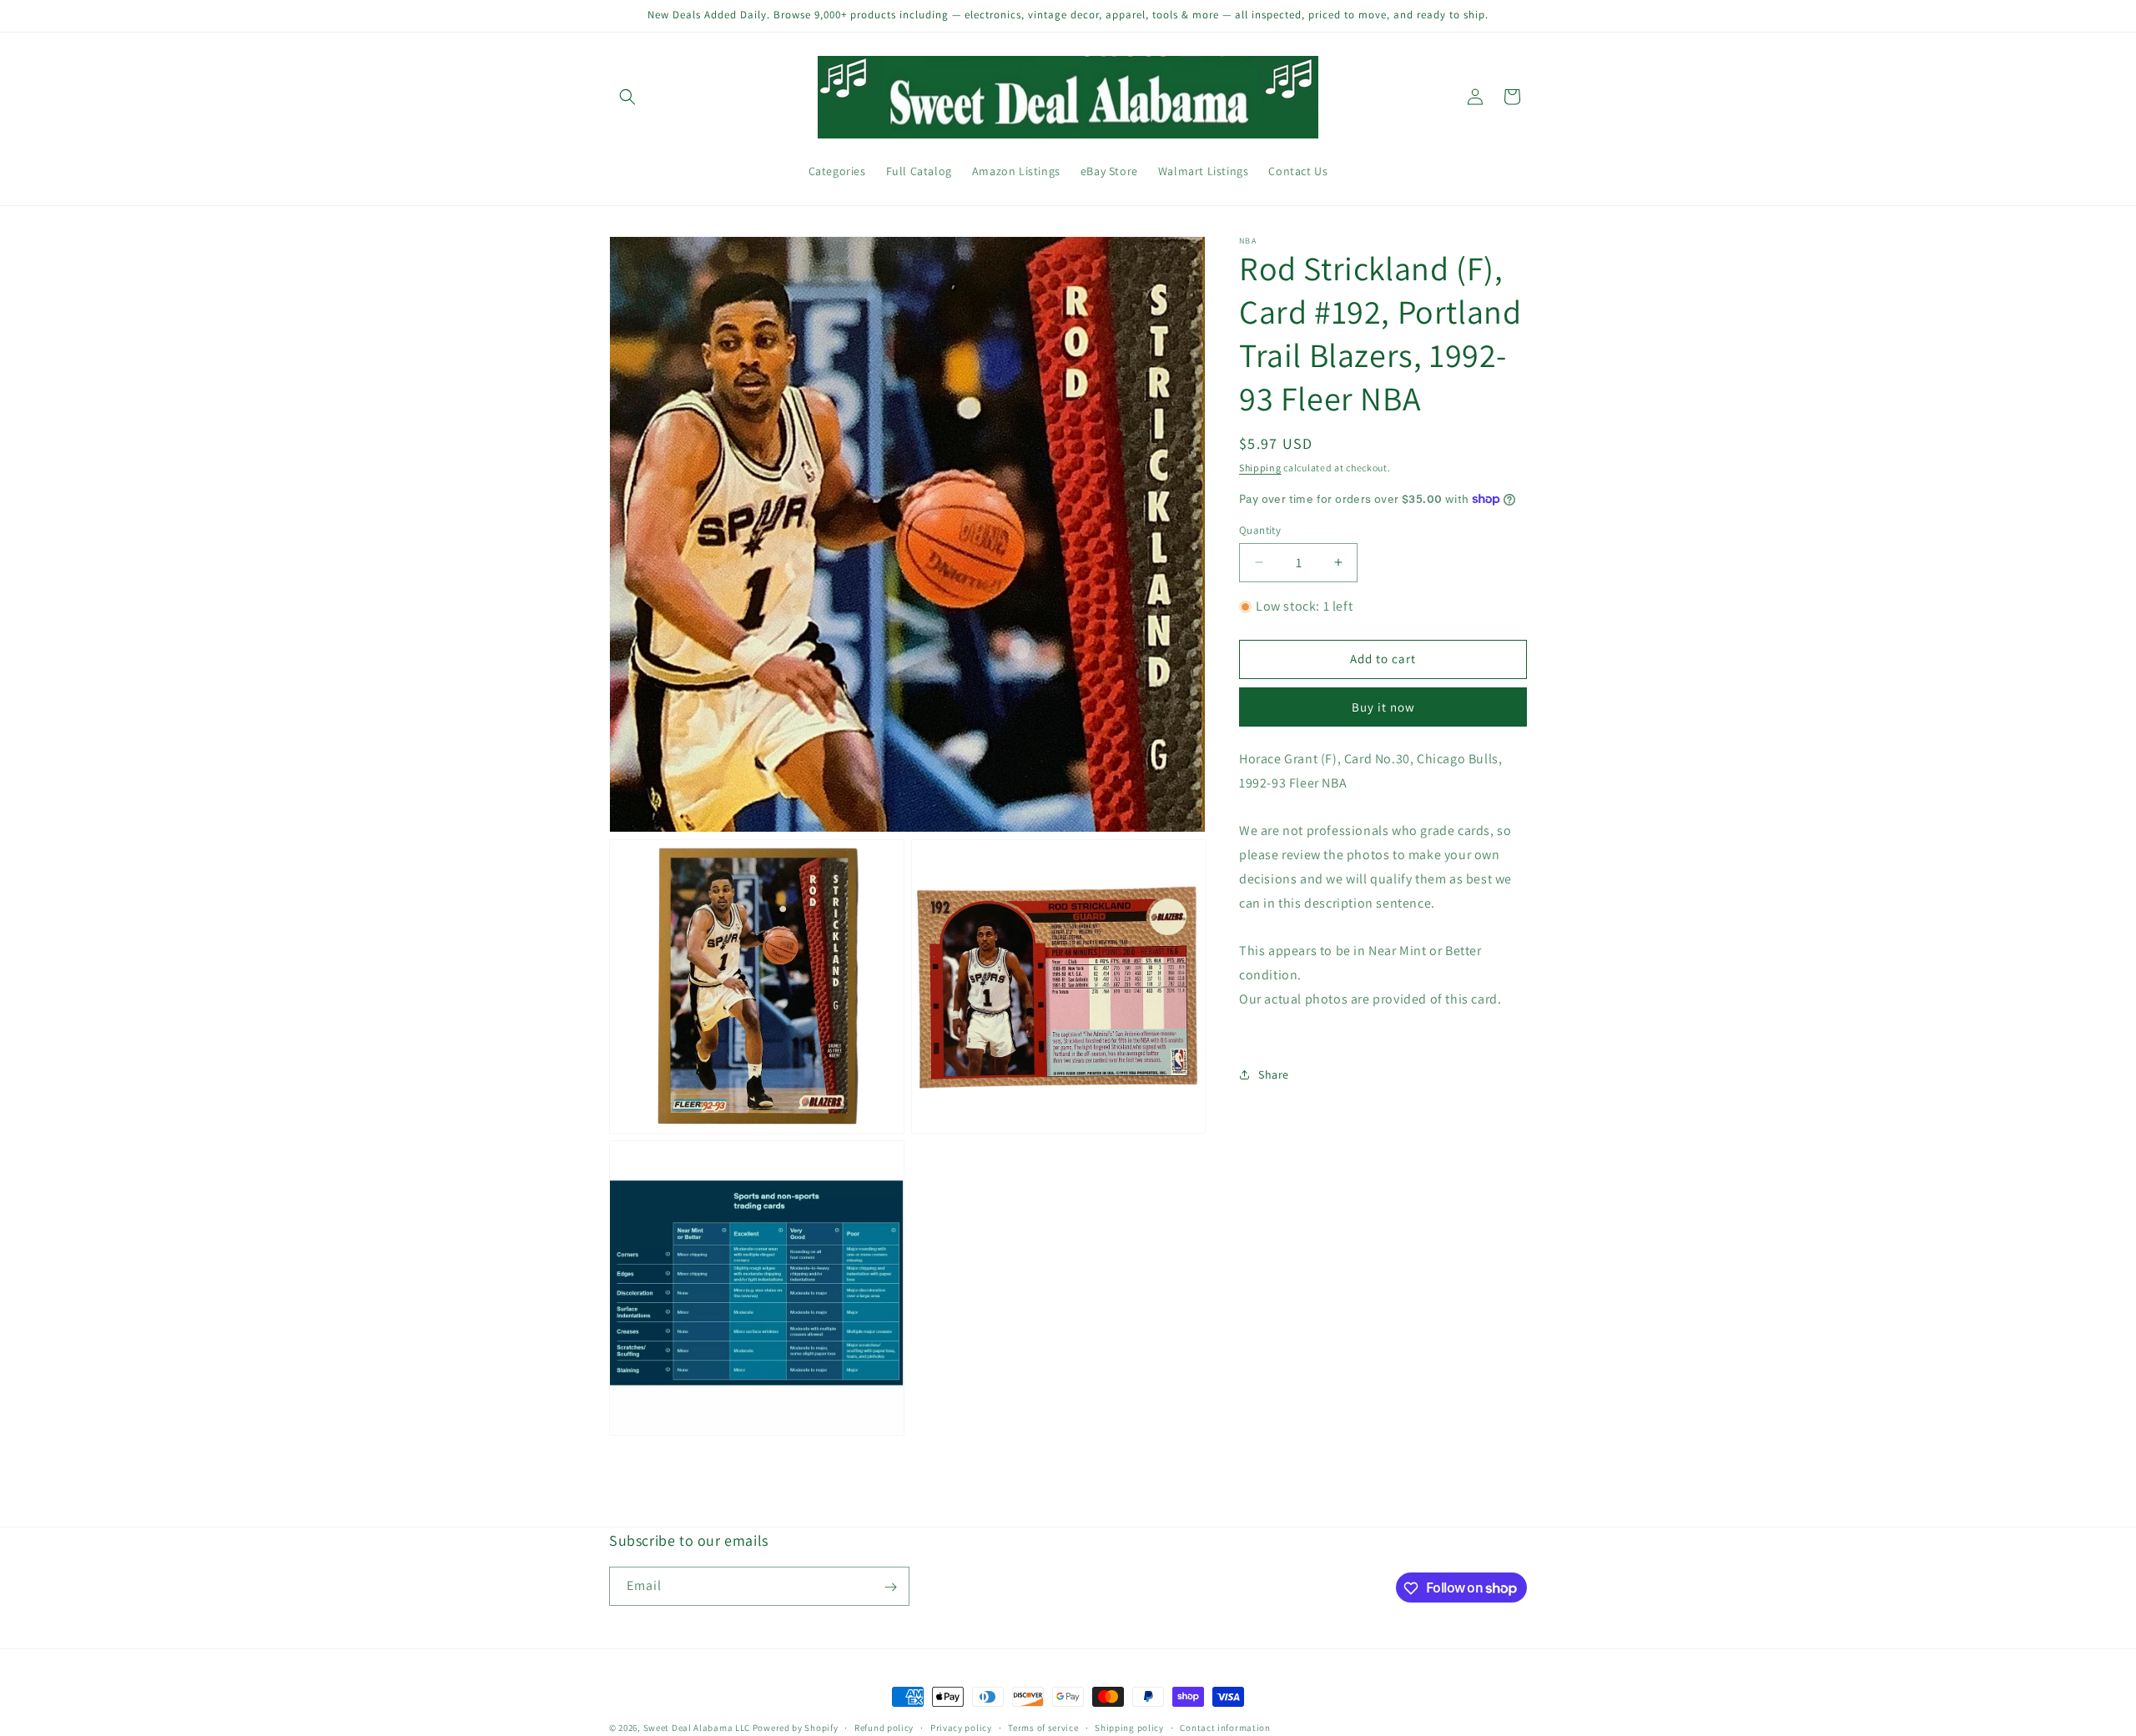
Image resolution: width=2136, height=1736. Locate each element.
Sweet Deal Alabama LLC (697, 1728)
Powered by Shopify (796, 1728)
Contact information (1225, 1727)
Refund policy (884, 1727)
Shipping (1260, 468)
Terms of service (1043, 1727)
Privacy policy (961, 1727)
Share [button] (1274, 1074)
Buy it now (1383, 707)
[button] (627, 97)
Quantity (1260, 529)
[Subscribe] (890, 1587)
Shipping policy (1129, 1727)
